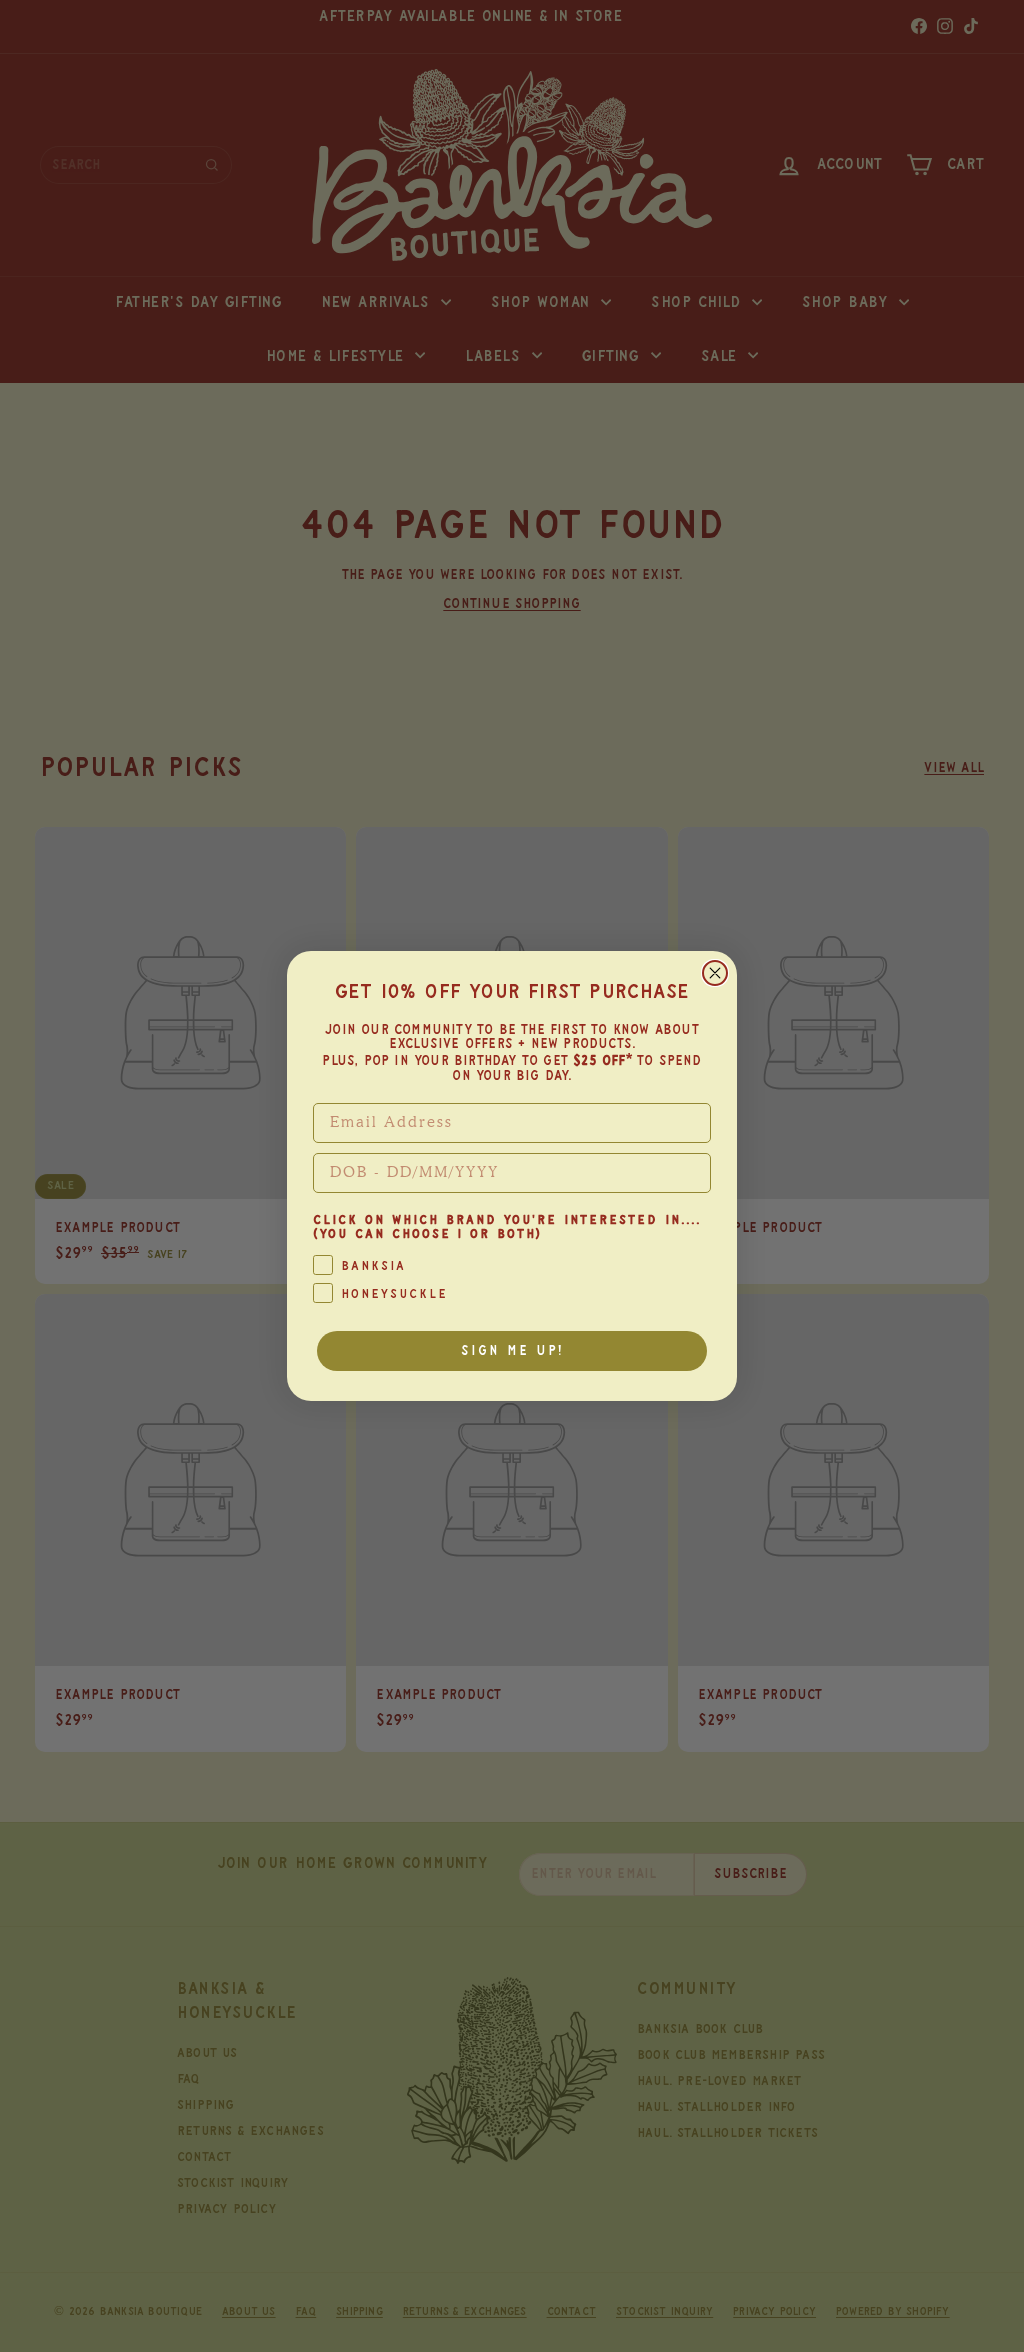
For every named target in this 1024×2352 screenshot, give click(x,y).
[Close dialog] (715, 973)
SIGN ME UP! (512, 1351)
